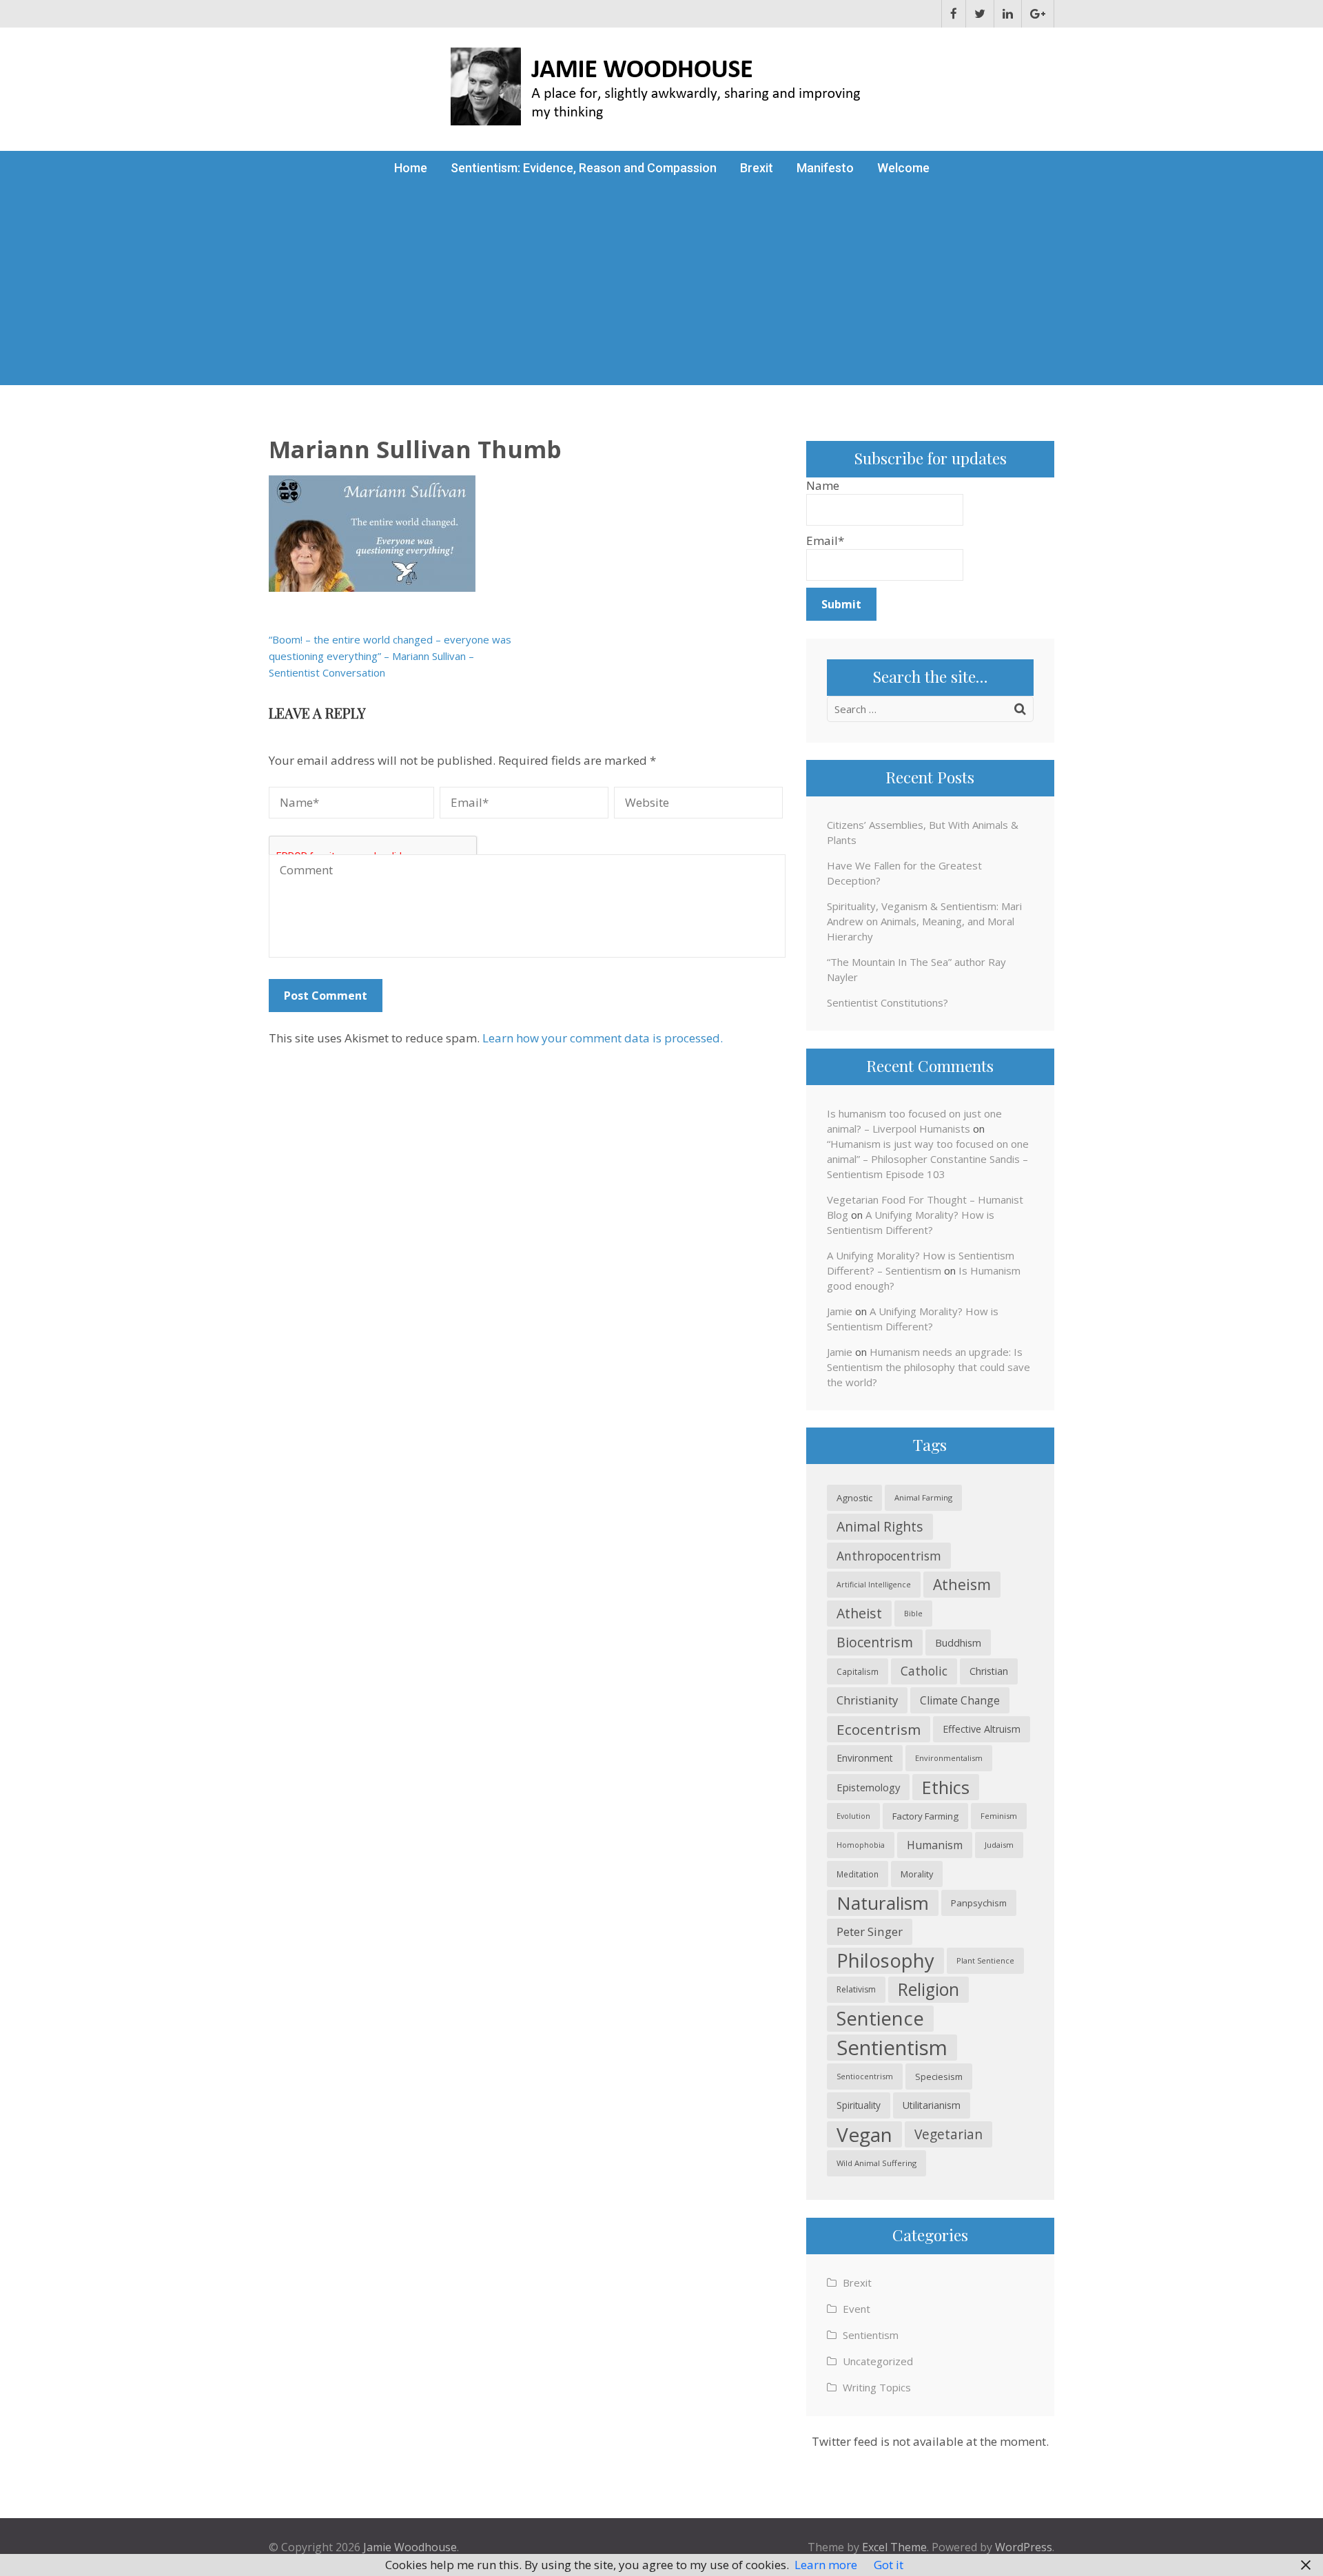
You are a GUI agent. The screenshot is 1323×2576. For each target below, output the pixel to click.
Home (411, 168)
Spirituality (859, 2105)
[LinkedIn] (1008, 14)
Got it (889, 2565)
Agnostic (854, 1498)
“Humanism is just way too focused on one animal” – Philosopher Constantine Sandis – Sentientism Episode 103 (928, 1159)
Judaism (999, 1845)
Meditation (858, 1874)
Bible (913, 1613)
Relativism (856, 1989)
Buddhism (958, 1642)
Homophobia (861, 1845)
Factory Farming (925, 1816)
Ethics (946, 1787)
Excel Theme (894, 2547)
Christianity (867, 1700)
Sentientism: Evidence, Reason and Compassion (584, 168)
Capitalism (858, 1671)
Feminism (999, 1816)
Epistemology (868, 1787)
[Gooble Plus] (1038, 14)
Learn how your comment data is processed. (603, 1038)
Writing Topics (877, 2387)
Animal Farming (923, 1497)
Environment (865, 1758)
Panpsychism (979, 1903)
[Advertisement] (661, 289)
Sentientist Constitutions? (888, 1002)
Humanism (935, 1845)
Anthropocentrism (889, 1556)
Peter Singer (870, 1931)
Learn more (826, 2565)
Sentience (880, 2018)
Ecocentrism (879, 1729)
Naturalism (883, 1903)
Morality (917, 1874)
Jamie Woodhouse (410, 2547)
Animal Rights (880, 1526)
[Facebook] (954, 14)
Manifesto (825, 168)
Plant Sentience (985, 1960)
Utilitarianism (932, 2105)
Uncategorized (878, 2361)
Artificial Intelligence (874, 1585)
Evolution (853, 1816)
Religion (929, 1989)
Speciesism (939, 2077)
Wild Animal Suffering (876, 2163)
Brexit (757, 168)
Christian (989, 1671)
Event (857, 2309)
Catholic (924, 1671)
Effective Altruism (982, 1729)
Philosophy (885, 1960)
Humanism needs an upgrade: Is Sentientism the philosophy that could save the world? (929, 1367)
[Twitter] (980, 14)
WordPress (1024, 2547)
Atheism (962, 1584)
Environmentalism (949, 1758)
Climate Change (960, 1700)
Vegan (864, 2134)
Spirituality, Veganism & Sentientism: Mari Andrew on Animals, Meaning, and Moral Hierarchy (924, 921)
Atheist (859, 1613)
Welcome (903, 168)
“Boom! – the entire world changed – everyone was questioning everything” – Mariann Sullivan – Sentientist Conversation (390, 656)
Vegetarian (948, 2134)
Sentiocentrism (865, 2076)
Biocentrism (875, 1642)
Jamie (840, 1311)
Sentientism (892, 2048)
